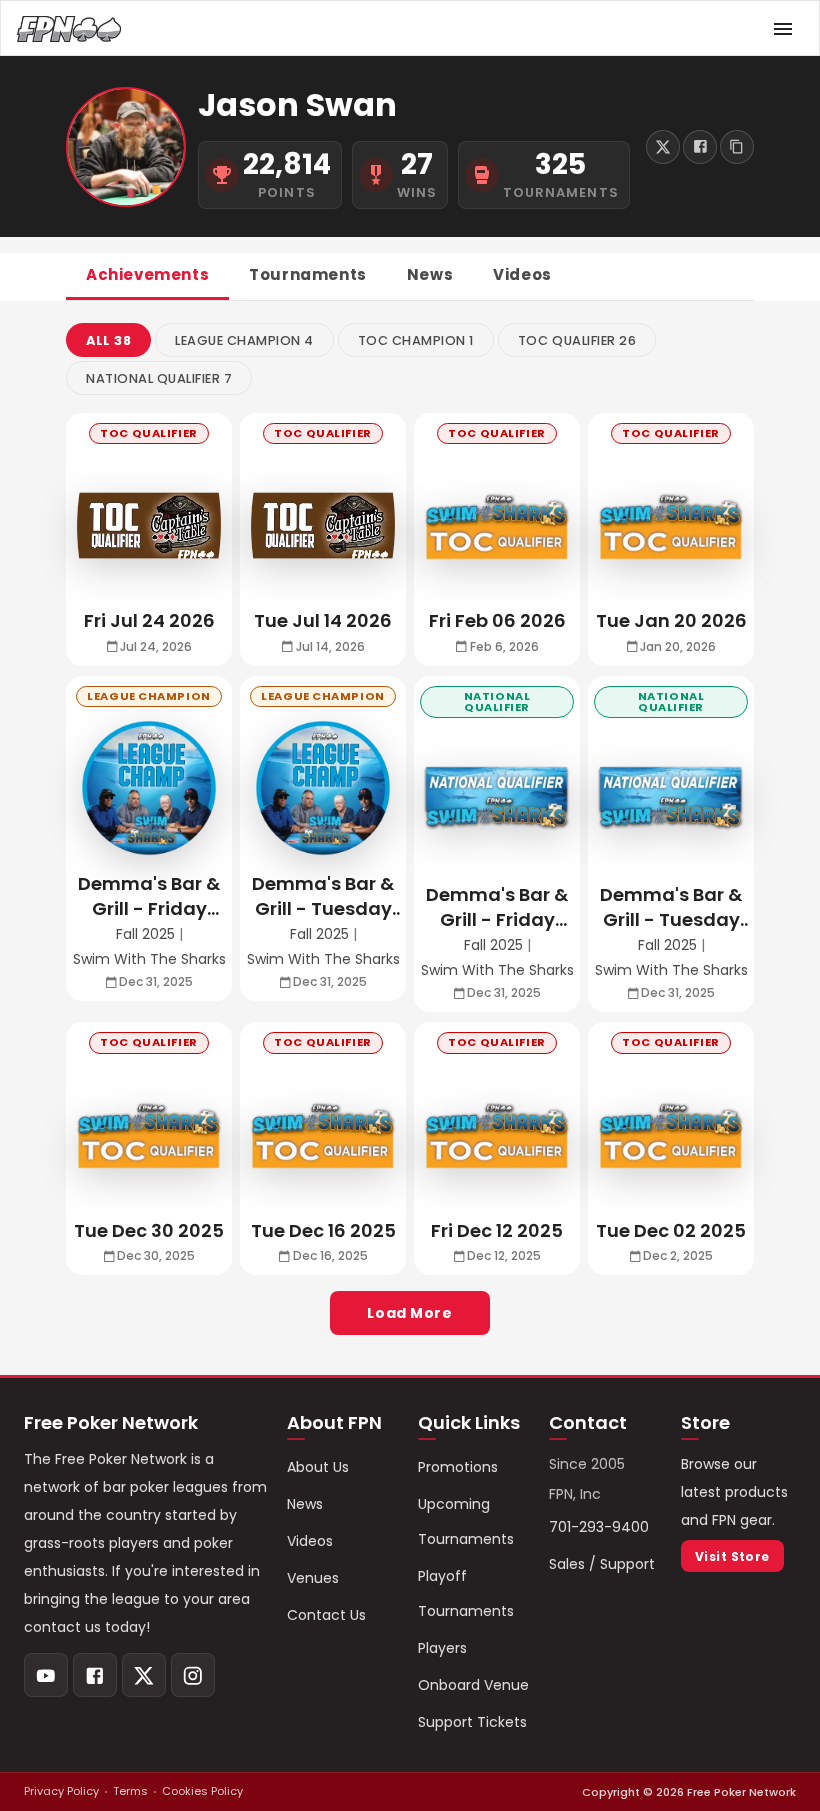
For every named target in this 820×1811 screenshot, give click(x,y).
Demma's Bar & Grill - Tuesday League (323, 896)
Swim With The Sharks (149, 959)
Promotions (458, 1467)
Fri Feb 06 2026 (497, 620)
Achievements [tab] (147, 274)
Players (442, 1648)
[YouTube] (46, 1675)
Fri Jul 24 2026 (149, 620)
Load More (409, 1313)
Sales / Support (602, 1564)
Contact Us (326, 1615)
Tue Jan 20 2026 (671, 620)
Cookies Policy (202, 1791)
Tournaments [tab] (308, 274)
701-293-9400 (599, 1527)
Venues (313, 1578)
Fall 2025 (145, 934)
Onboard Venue (473, 1685)
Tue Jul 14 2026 (323, 620)
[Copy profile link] (737, 147)
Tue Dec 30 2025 (149, 1230)
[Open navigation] (783, 29)
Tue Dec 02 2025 (671, 1230)
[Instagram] (193, 1675)
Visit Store (732, 1556)
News (305, 1504)
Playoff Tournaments (466, 1593)
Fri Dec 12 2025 (497, 1230)
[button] (108, 340)
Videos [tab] (522, 274)
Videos (310, 1541)
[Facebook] (95, 1675)
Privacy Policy (61, 1791)
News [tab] (430, 274)
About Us (318, 1467)
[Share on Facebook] (700, 147)
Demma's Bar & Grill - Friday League (149, 896)
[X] (144, 1675)
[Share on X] (663, 147)
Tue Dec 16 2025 (323, 1230)
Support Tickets (472, 1722)
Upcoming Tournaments (466, 1521)
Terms (130, 1791)
